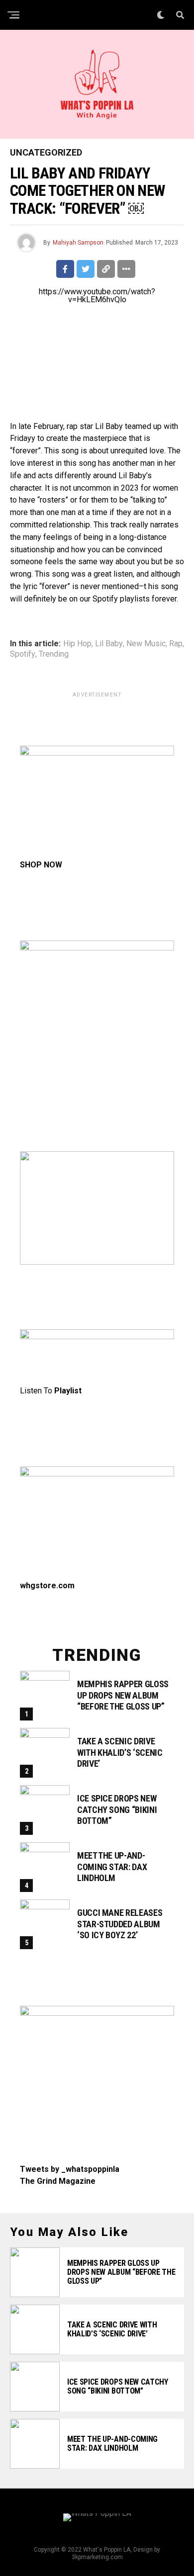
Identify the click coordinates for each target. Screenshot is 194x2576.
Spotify (23, 654)
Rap (176, 644)
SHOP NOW (41, 865)
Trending (54, 654)
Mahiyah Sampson (78, 243)
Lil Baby (109, 644)
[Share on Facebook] (65, 269)
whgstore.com (47, 1586)
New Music (146, 644)
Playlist (68, 1391)
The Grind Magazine (58, 2181)
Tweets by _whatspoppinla (70, 2169)
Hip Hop (77, 644)
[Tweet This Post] (86, 269)
